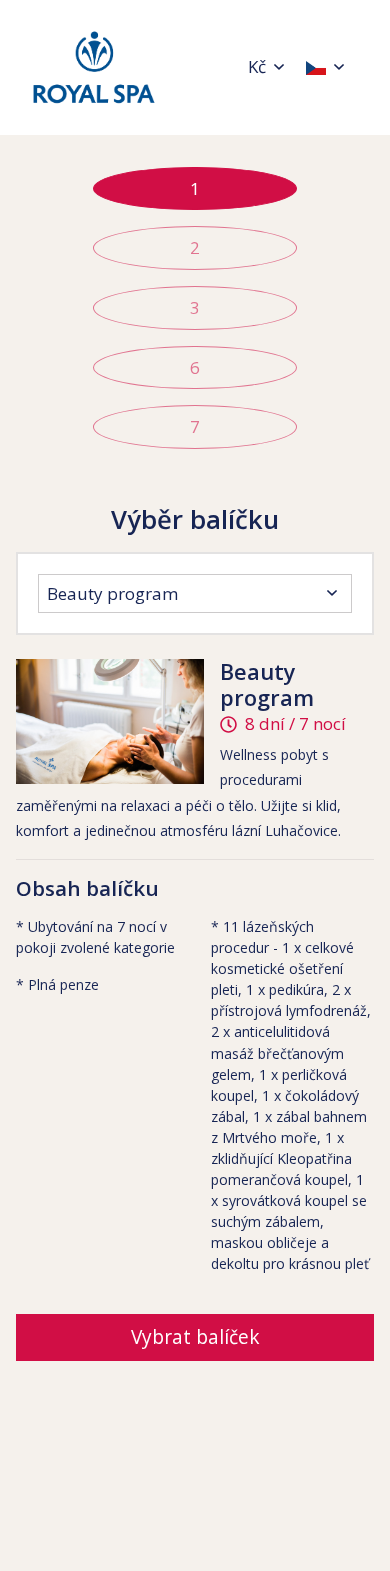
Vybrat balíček (195, 1337)
